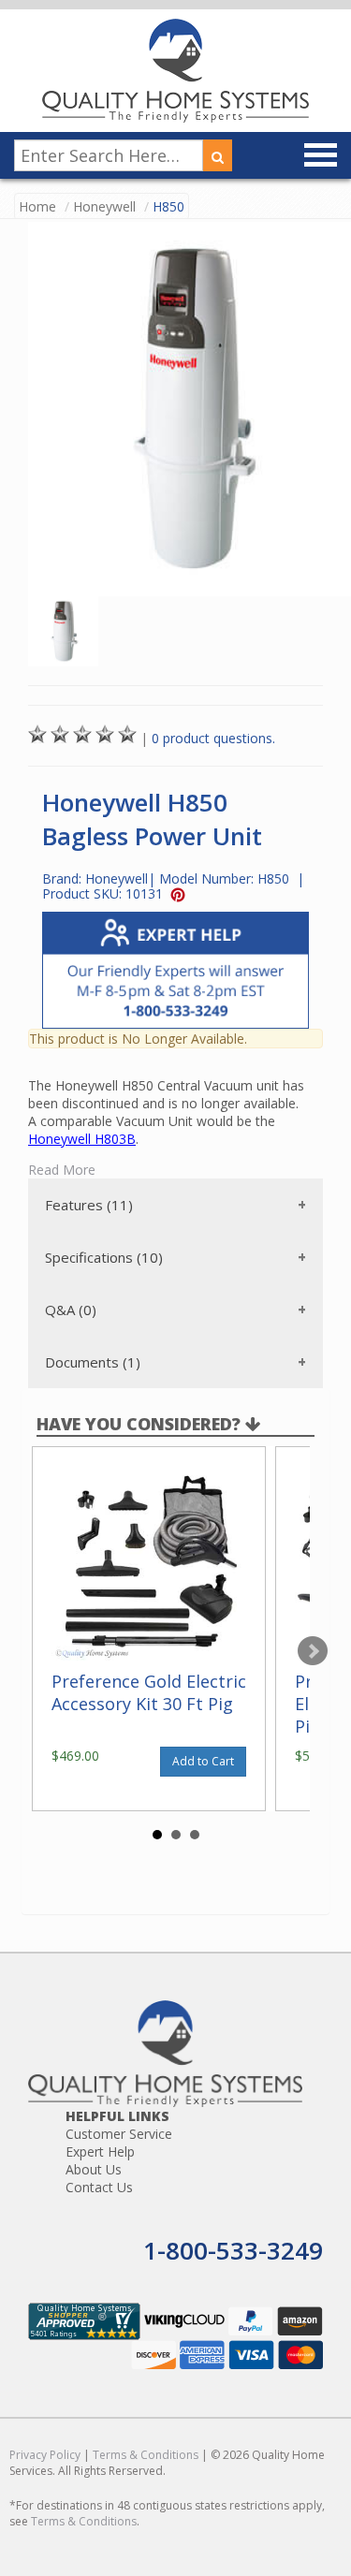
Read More (62, 1170)
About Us (94, 2169)
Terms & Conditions (146, 2455)
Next (313, 1651)
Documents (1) (93, 1362)
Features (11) (89, 1205)
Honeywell (104, 206)
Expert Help (100, 2152)
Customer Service (119, 2134)
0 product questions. (213, 738)
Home (37, 206)
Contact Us (99, 2187)
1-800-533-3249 (233, 2250)
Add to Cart (203, 1761)
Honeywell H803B (82, 1139)
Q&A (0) (71, 1310)
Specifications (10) (104, 1257)
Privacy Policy (45, 2455)
